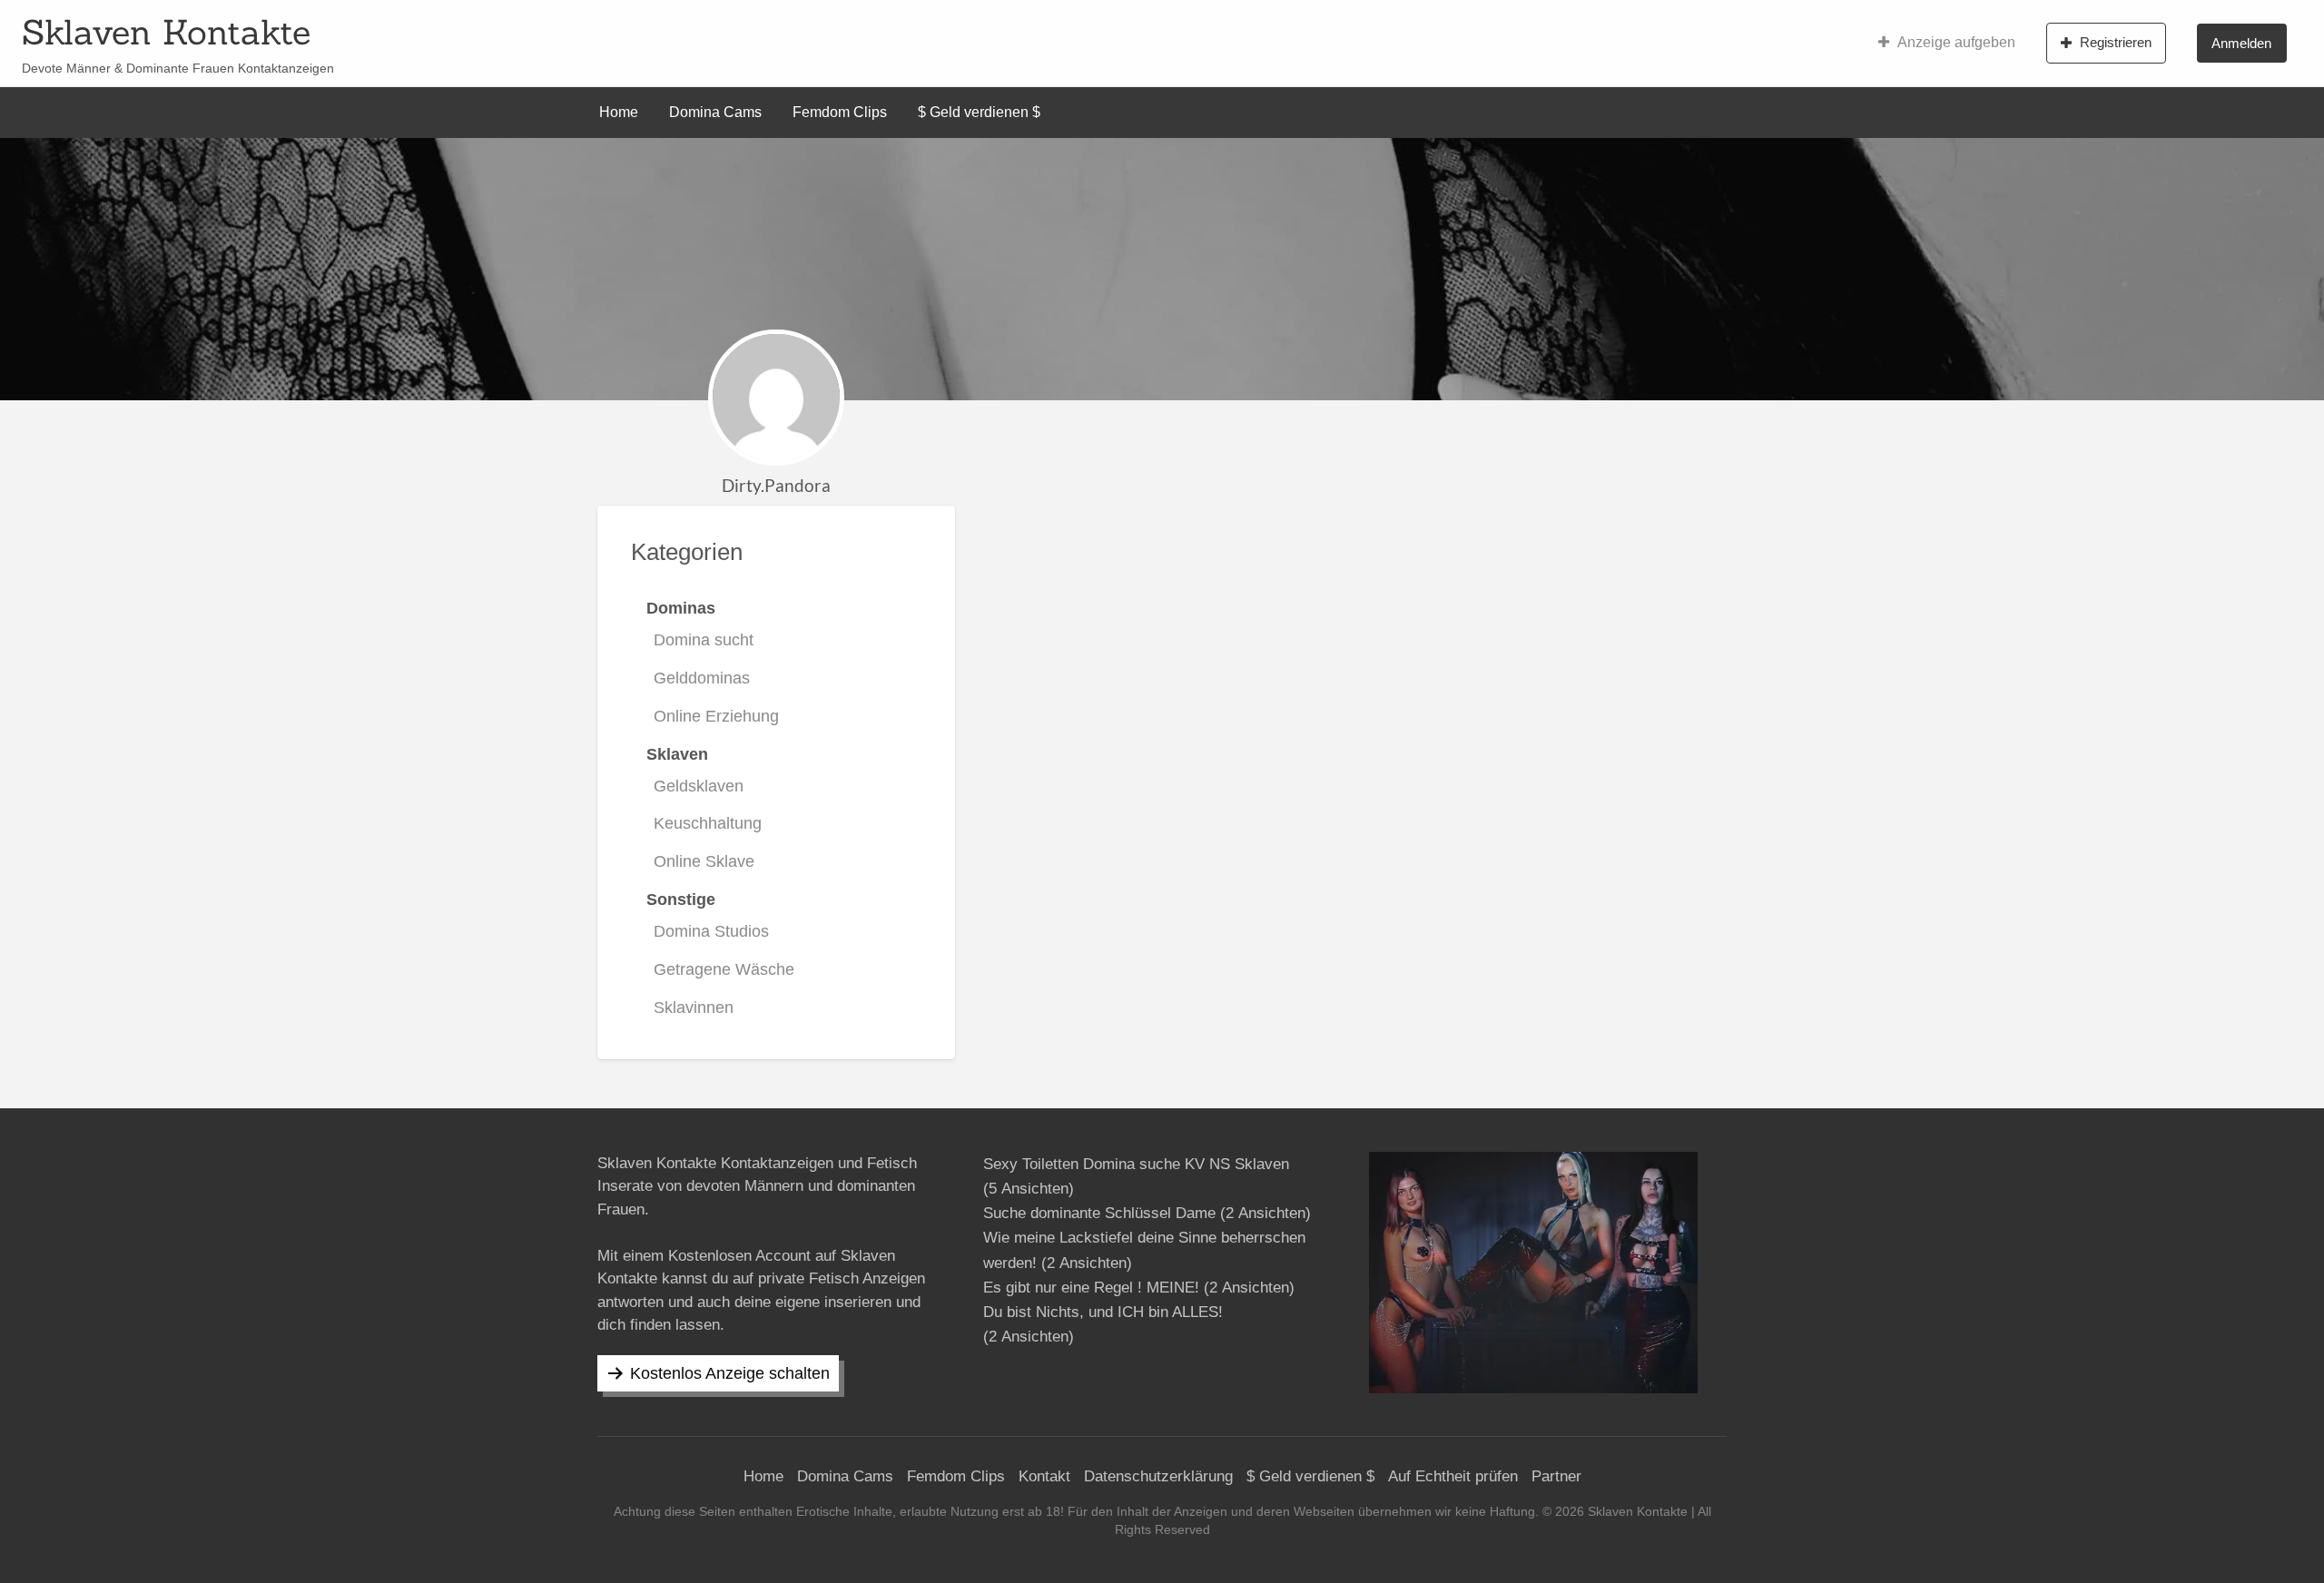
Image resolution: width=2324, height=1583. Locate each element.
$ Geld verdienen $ (979, 112)
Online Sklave (704, 861)
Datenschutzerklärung (1158, 1476)
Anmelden (2241, 43)
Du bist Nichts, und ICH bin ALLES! (1103, 1312)
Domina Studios (711, 931)
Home (619, 112)
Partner (1556, 1476)
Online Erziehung (716, 716)
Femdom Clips (840, 112)
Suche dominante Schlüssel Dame (1099, 1213)
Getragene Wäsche (724, 969)
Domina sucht (704, 640)
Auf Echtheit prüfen (1453, 1476)
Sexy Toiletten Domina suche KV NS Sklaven (1136, 1164)
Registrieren (2116, 42)
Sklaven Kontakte (166, 32)
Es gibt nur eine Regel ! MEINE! (1091, 1288)
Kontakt (1044, 1476)
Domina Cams (715, 112)
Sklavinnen (694, 1008)
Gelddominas (702, 678)
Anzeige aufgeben (1956, 42)
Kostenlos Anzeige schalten (730, 1373)
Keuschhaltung (708, 823)
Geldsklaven (699, 786)
